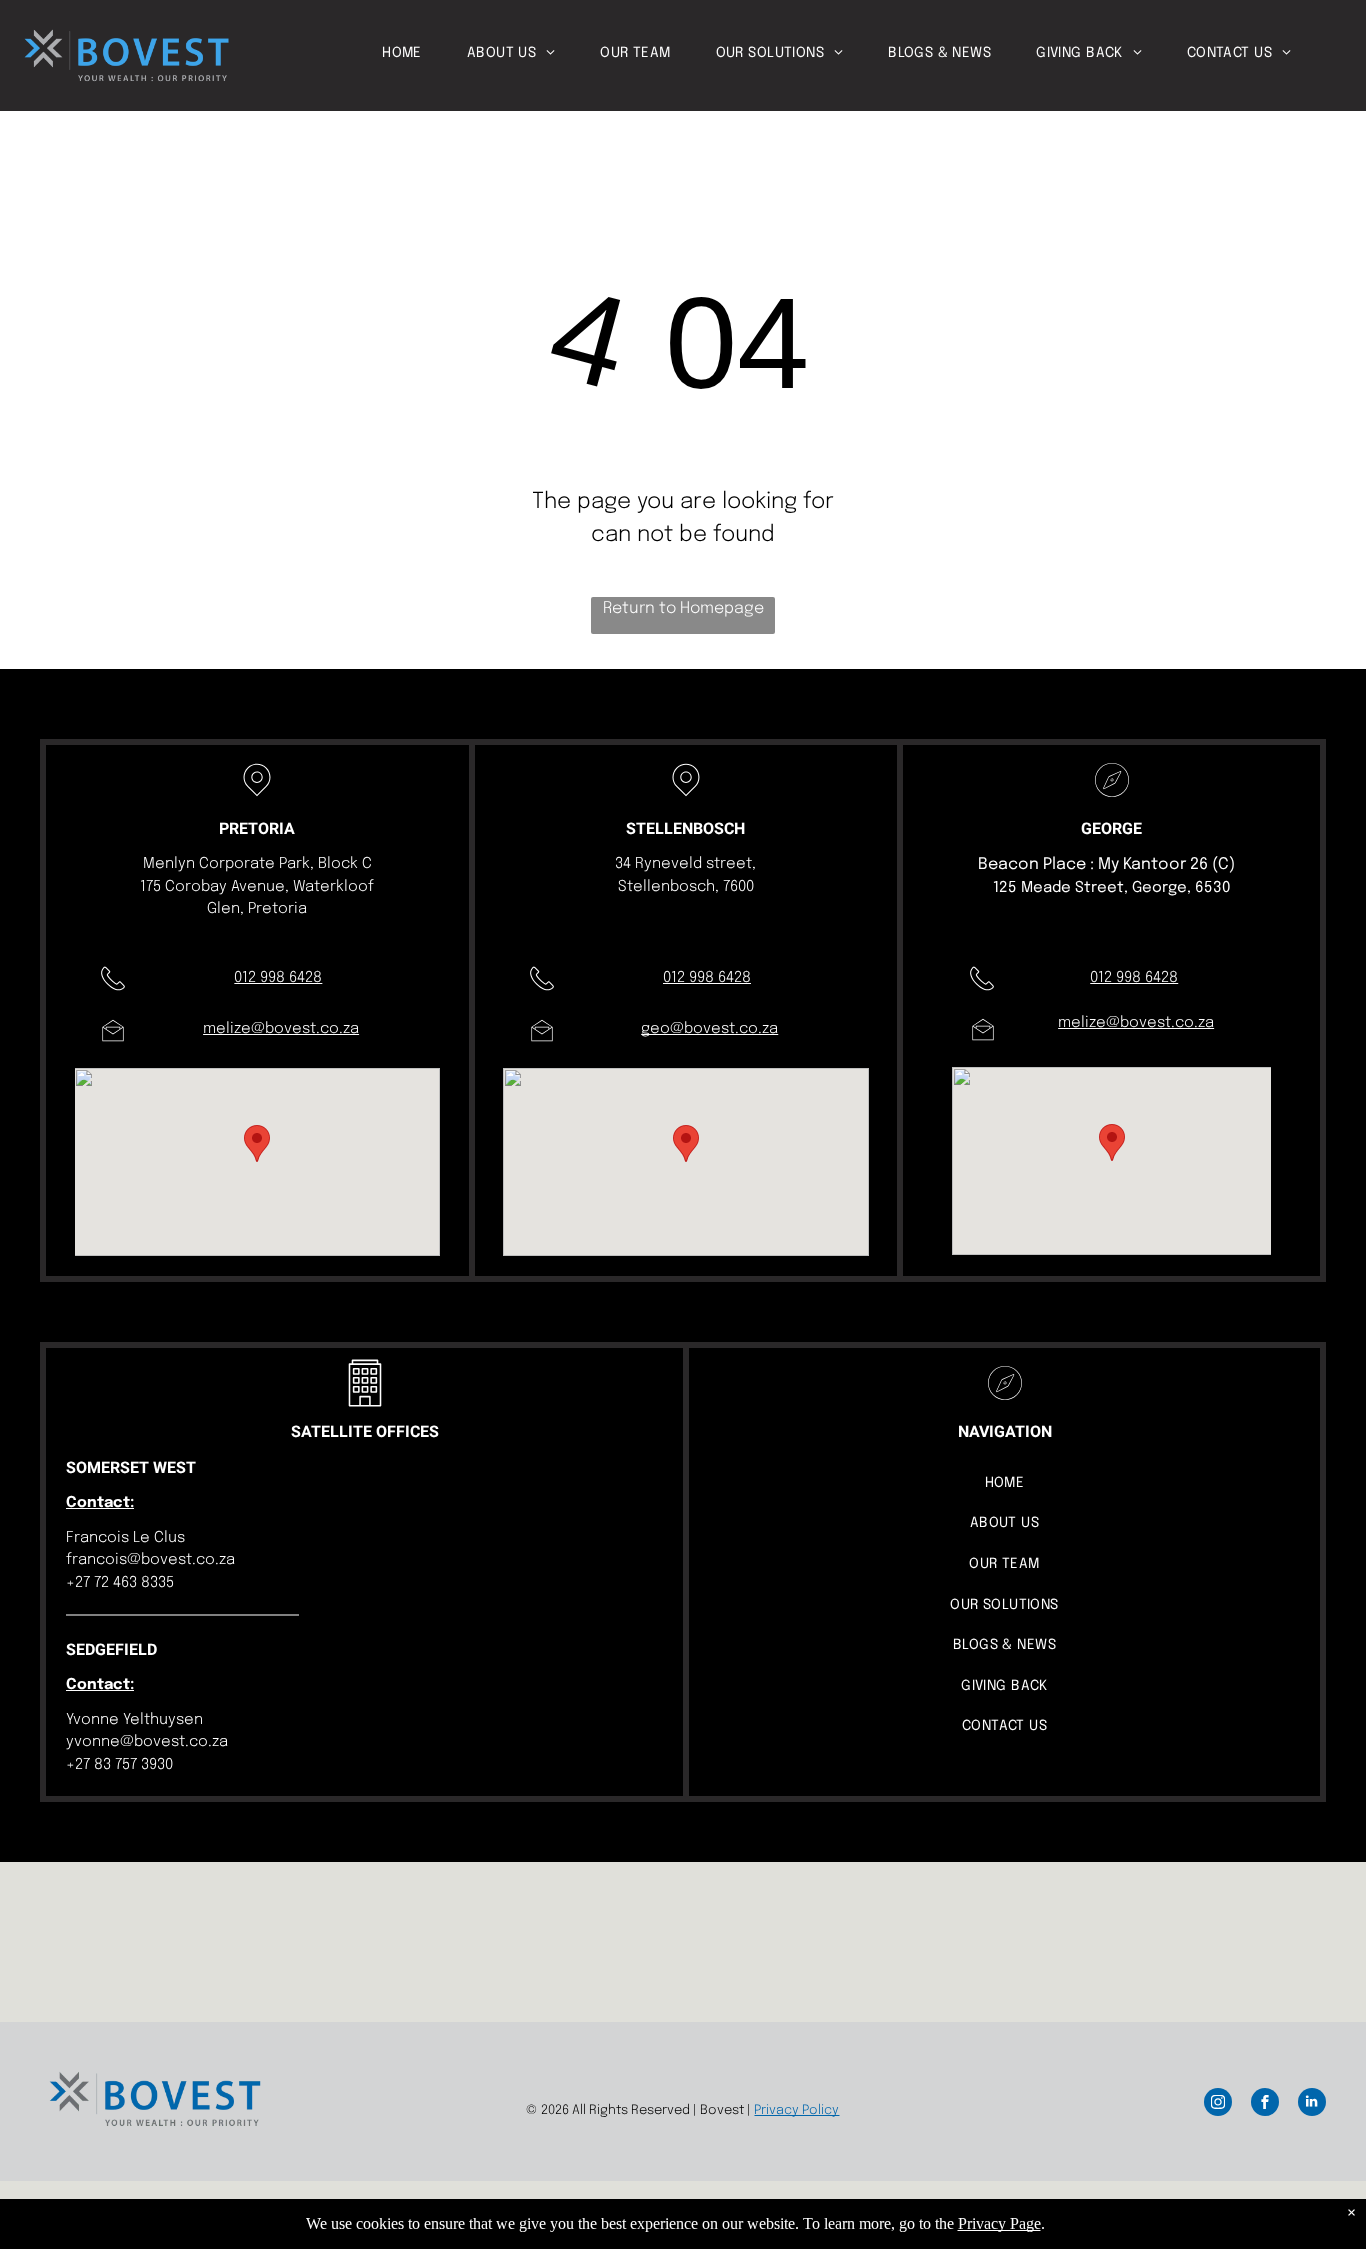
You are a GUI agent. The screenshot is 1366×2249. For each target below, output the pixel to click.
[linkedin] (1312, 2104)
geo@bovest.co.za (709, 1029)
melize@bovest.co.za (281, 1029)
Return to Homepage (683, 608)
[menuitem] (424, 54)
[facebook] (1265, 2104)
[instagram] (1218, 2104)
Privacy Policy (796, 2110)
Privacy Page (999, 2223)
